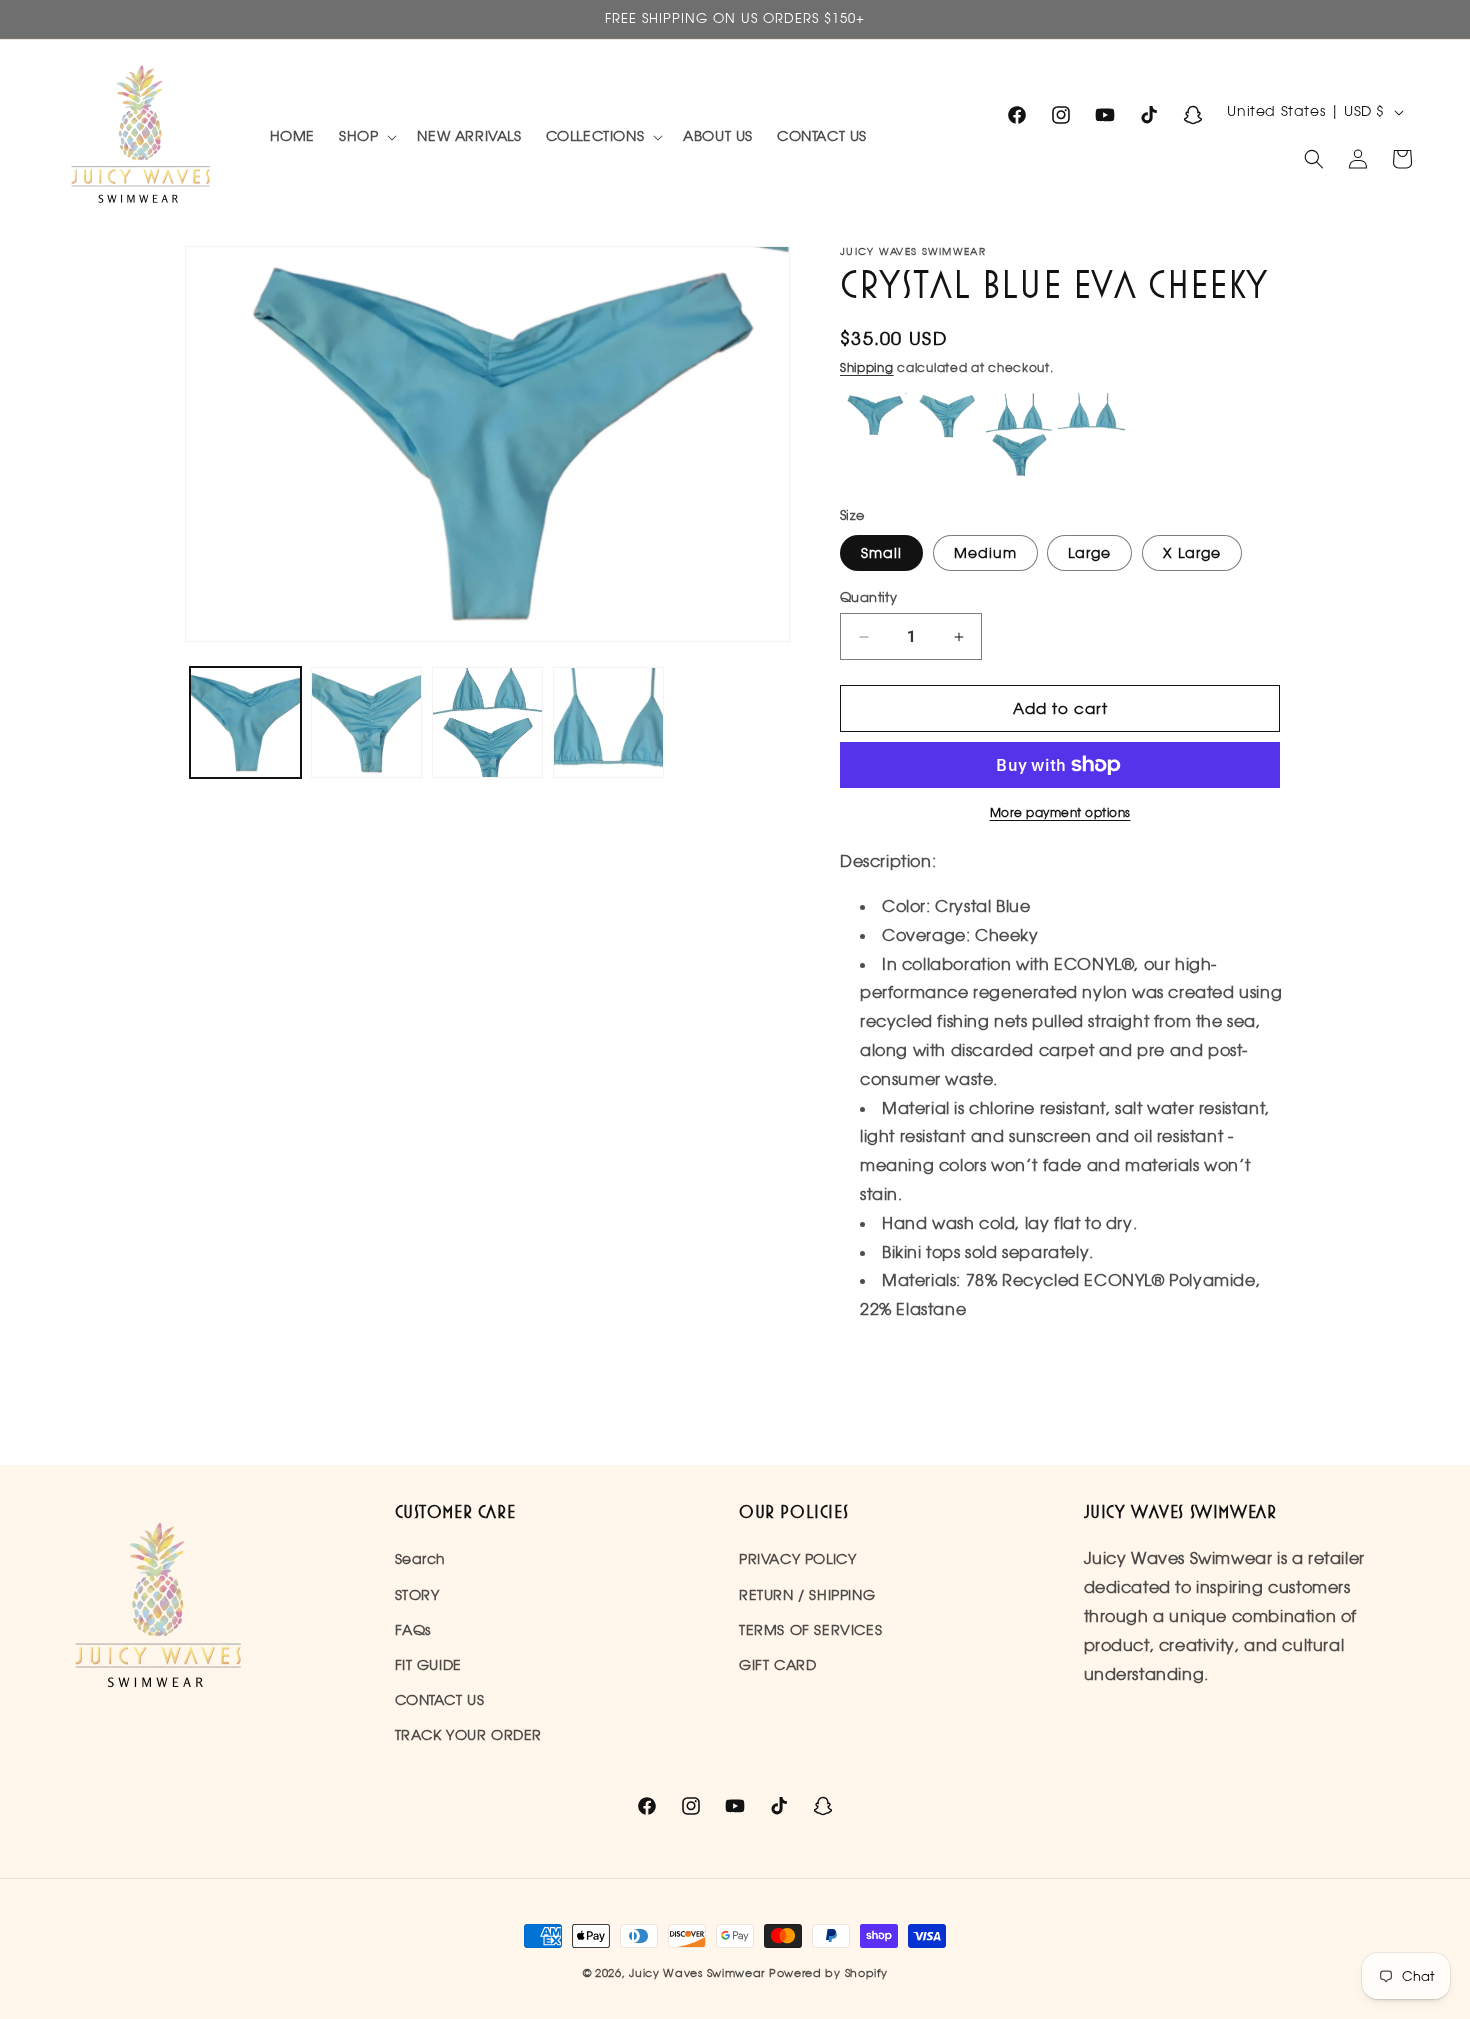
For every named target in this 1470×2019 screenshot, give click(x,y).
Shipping (867, 367)
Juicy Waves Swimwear (699, 1973)
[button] (366, 136)
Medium (985, 553)
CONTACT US (440, 1700)
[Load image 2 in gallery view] (366, 722)
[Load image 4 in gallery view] (608, 722)
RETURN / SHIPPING (807, 1595)
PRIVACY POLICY (797, 1559)
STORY (417, 1595)
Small (881, 553)
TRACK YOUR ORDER (469, 1735)
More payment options (1060, 812)
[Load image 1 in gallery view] (245, 722)
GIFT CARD (777, 1665)
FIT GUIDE (428, 1665)
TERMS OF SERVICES (810, 1630)
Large (1089, 553)
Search (421, 1559)
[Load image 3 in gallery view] (487, 722)
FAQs (413, 1630)
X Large (1192, 553)
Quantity (868, 597)
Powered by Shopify (828, 1973)
